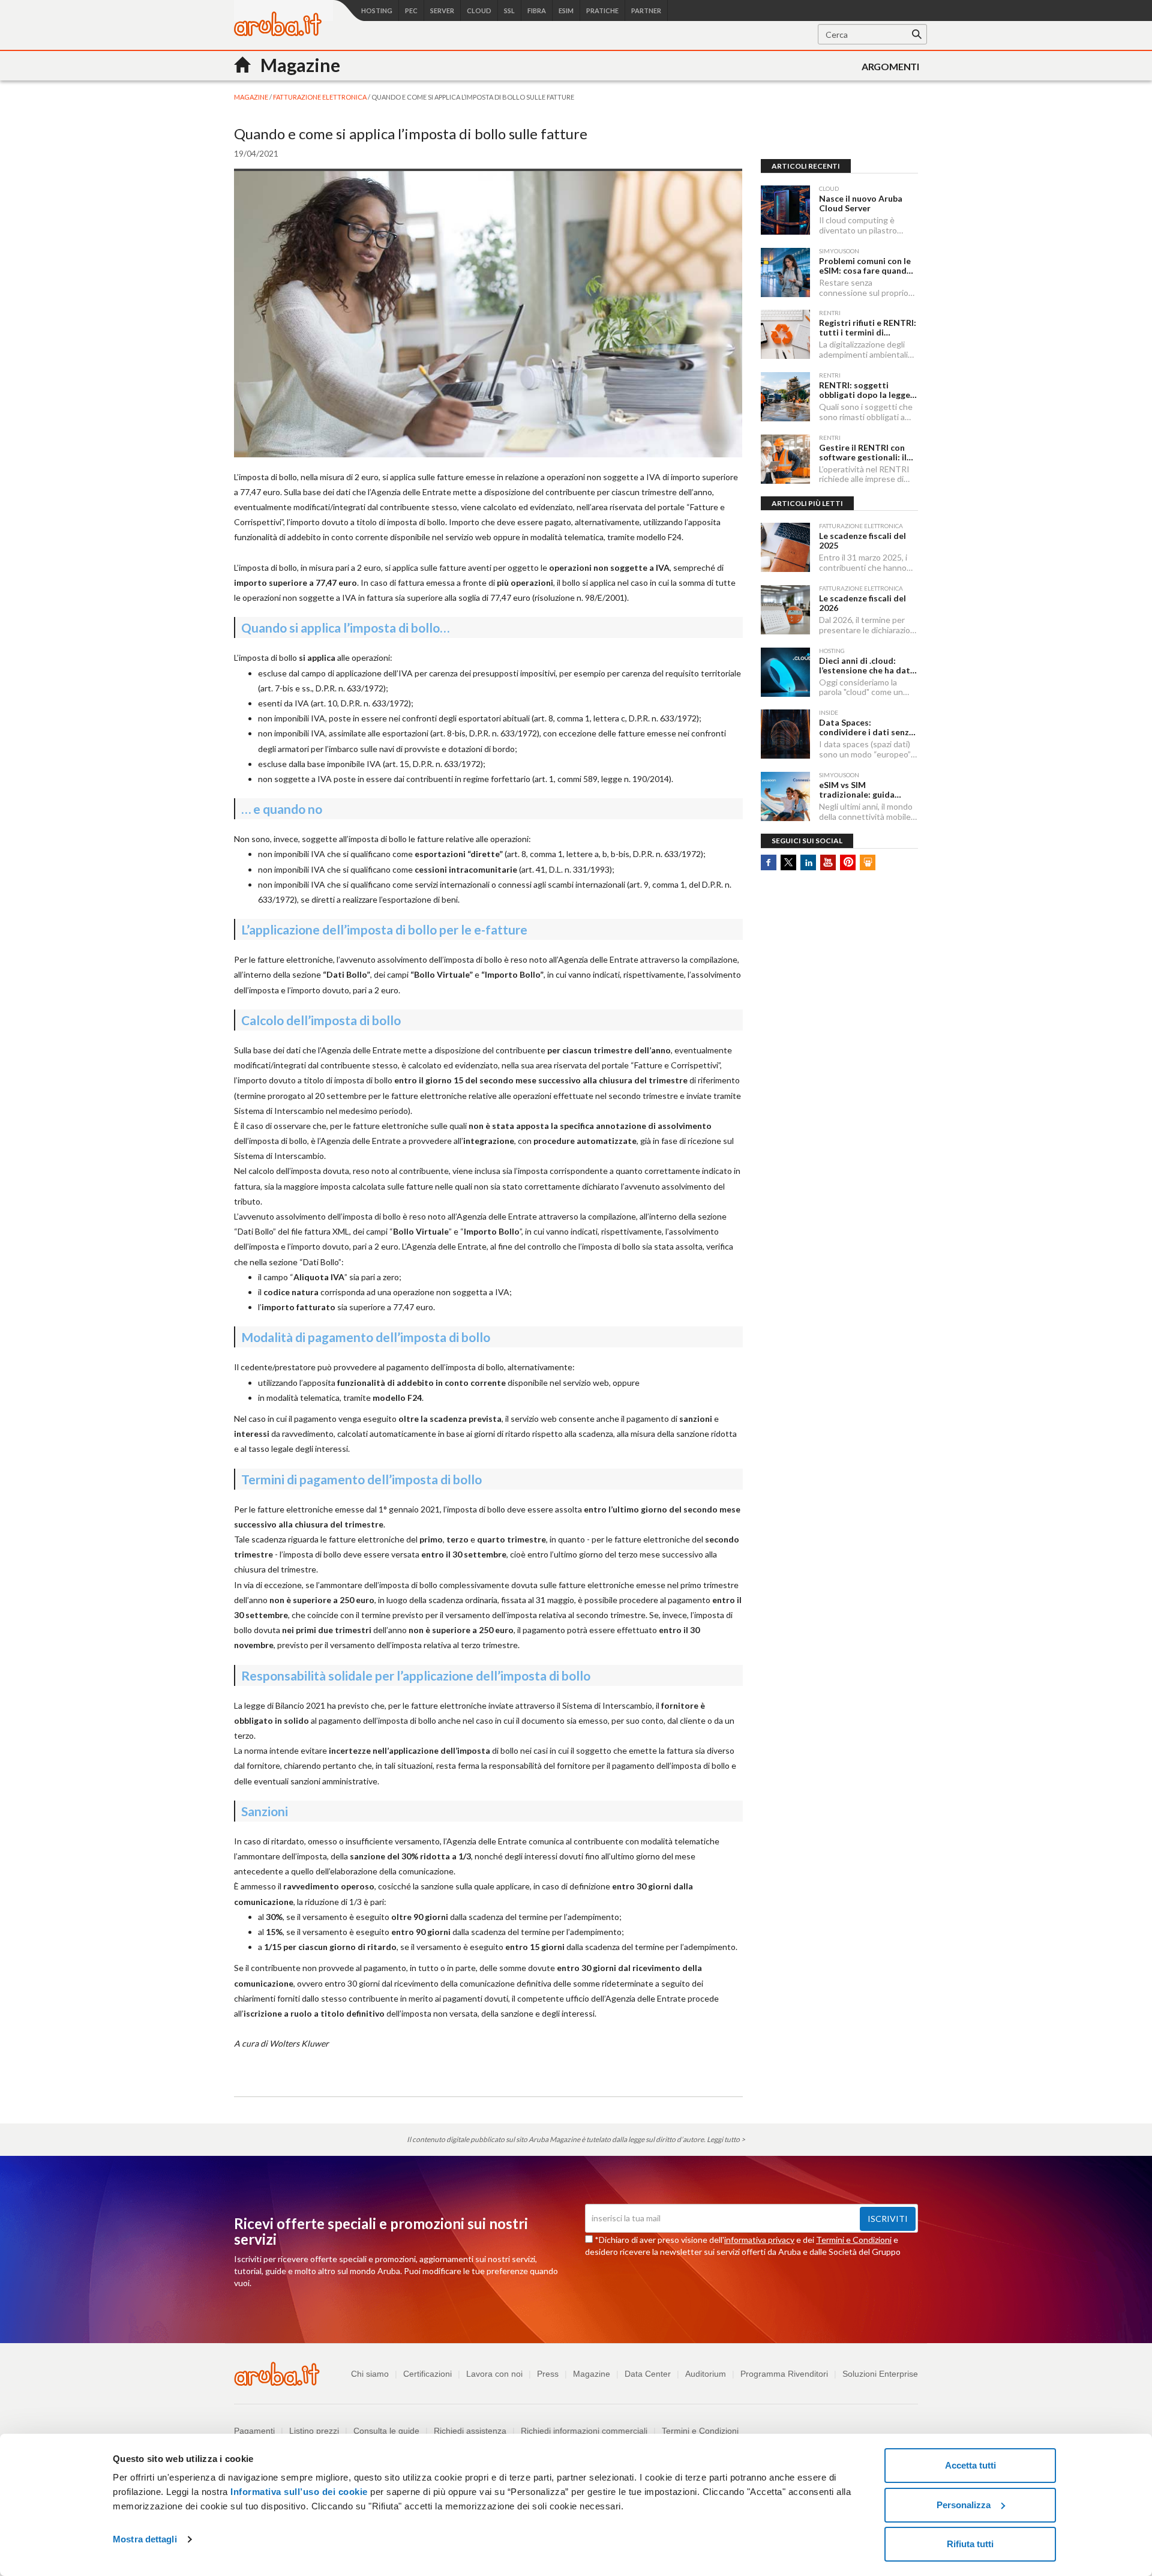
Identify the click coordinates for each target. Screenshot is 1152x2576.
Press (548, 2374)
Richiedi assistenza (470, 2431)
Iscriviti (888, 2219)
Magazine (592, 2374)
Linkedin (808, 862)
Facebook (769, 862)
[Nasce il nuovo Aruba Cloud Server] (785, 210)
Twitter (788, 862)
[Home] (278, 33)
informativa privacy (759, 2240)
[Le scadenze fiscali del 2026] (785, 610)
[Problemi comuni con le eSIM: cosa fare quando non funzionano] (785, 272)
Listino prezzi (314, 2431)
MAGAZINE (252, 97)
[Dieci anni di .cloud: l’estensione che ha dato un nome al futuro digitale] (785, 672)
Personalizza (964, 2505)
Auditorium (706, 2374)
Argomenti (890, 66)
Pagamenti (254, 2431)
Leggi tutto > (726, 2139)
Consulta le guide (386, 2431)
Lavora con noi (494, 2374)
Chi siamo (370, 2374)
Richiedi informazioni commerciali (584, 2431)
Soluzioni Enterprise (880, 2374)
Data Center (648, 2374)
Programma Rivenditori (784, 2374)
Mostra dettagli (145, 2539)
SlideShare (868, 862)
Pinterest (848, 862)
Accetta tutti (970, 2465)
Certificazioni (427, 2374)
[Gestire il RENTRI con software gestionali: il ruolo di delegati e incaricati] (785, 459)
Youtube (828, 862)
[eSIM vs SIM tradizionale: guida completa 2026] (785, 796)
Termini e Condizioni (854, 2240)
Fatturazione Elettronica (320, 97)
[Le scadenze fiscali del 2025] (785, 547)
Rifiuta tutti (970, 2544)
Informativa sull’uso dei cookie (298, 2492)
